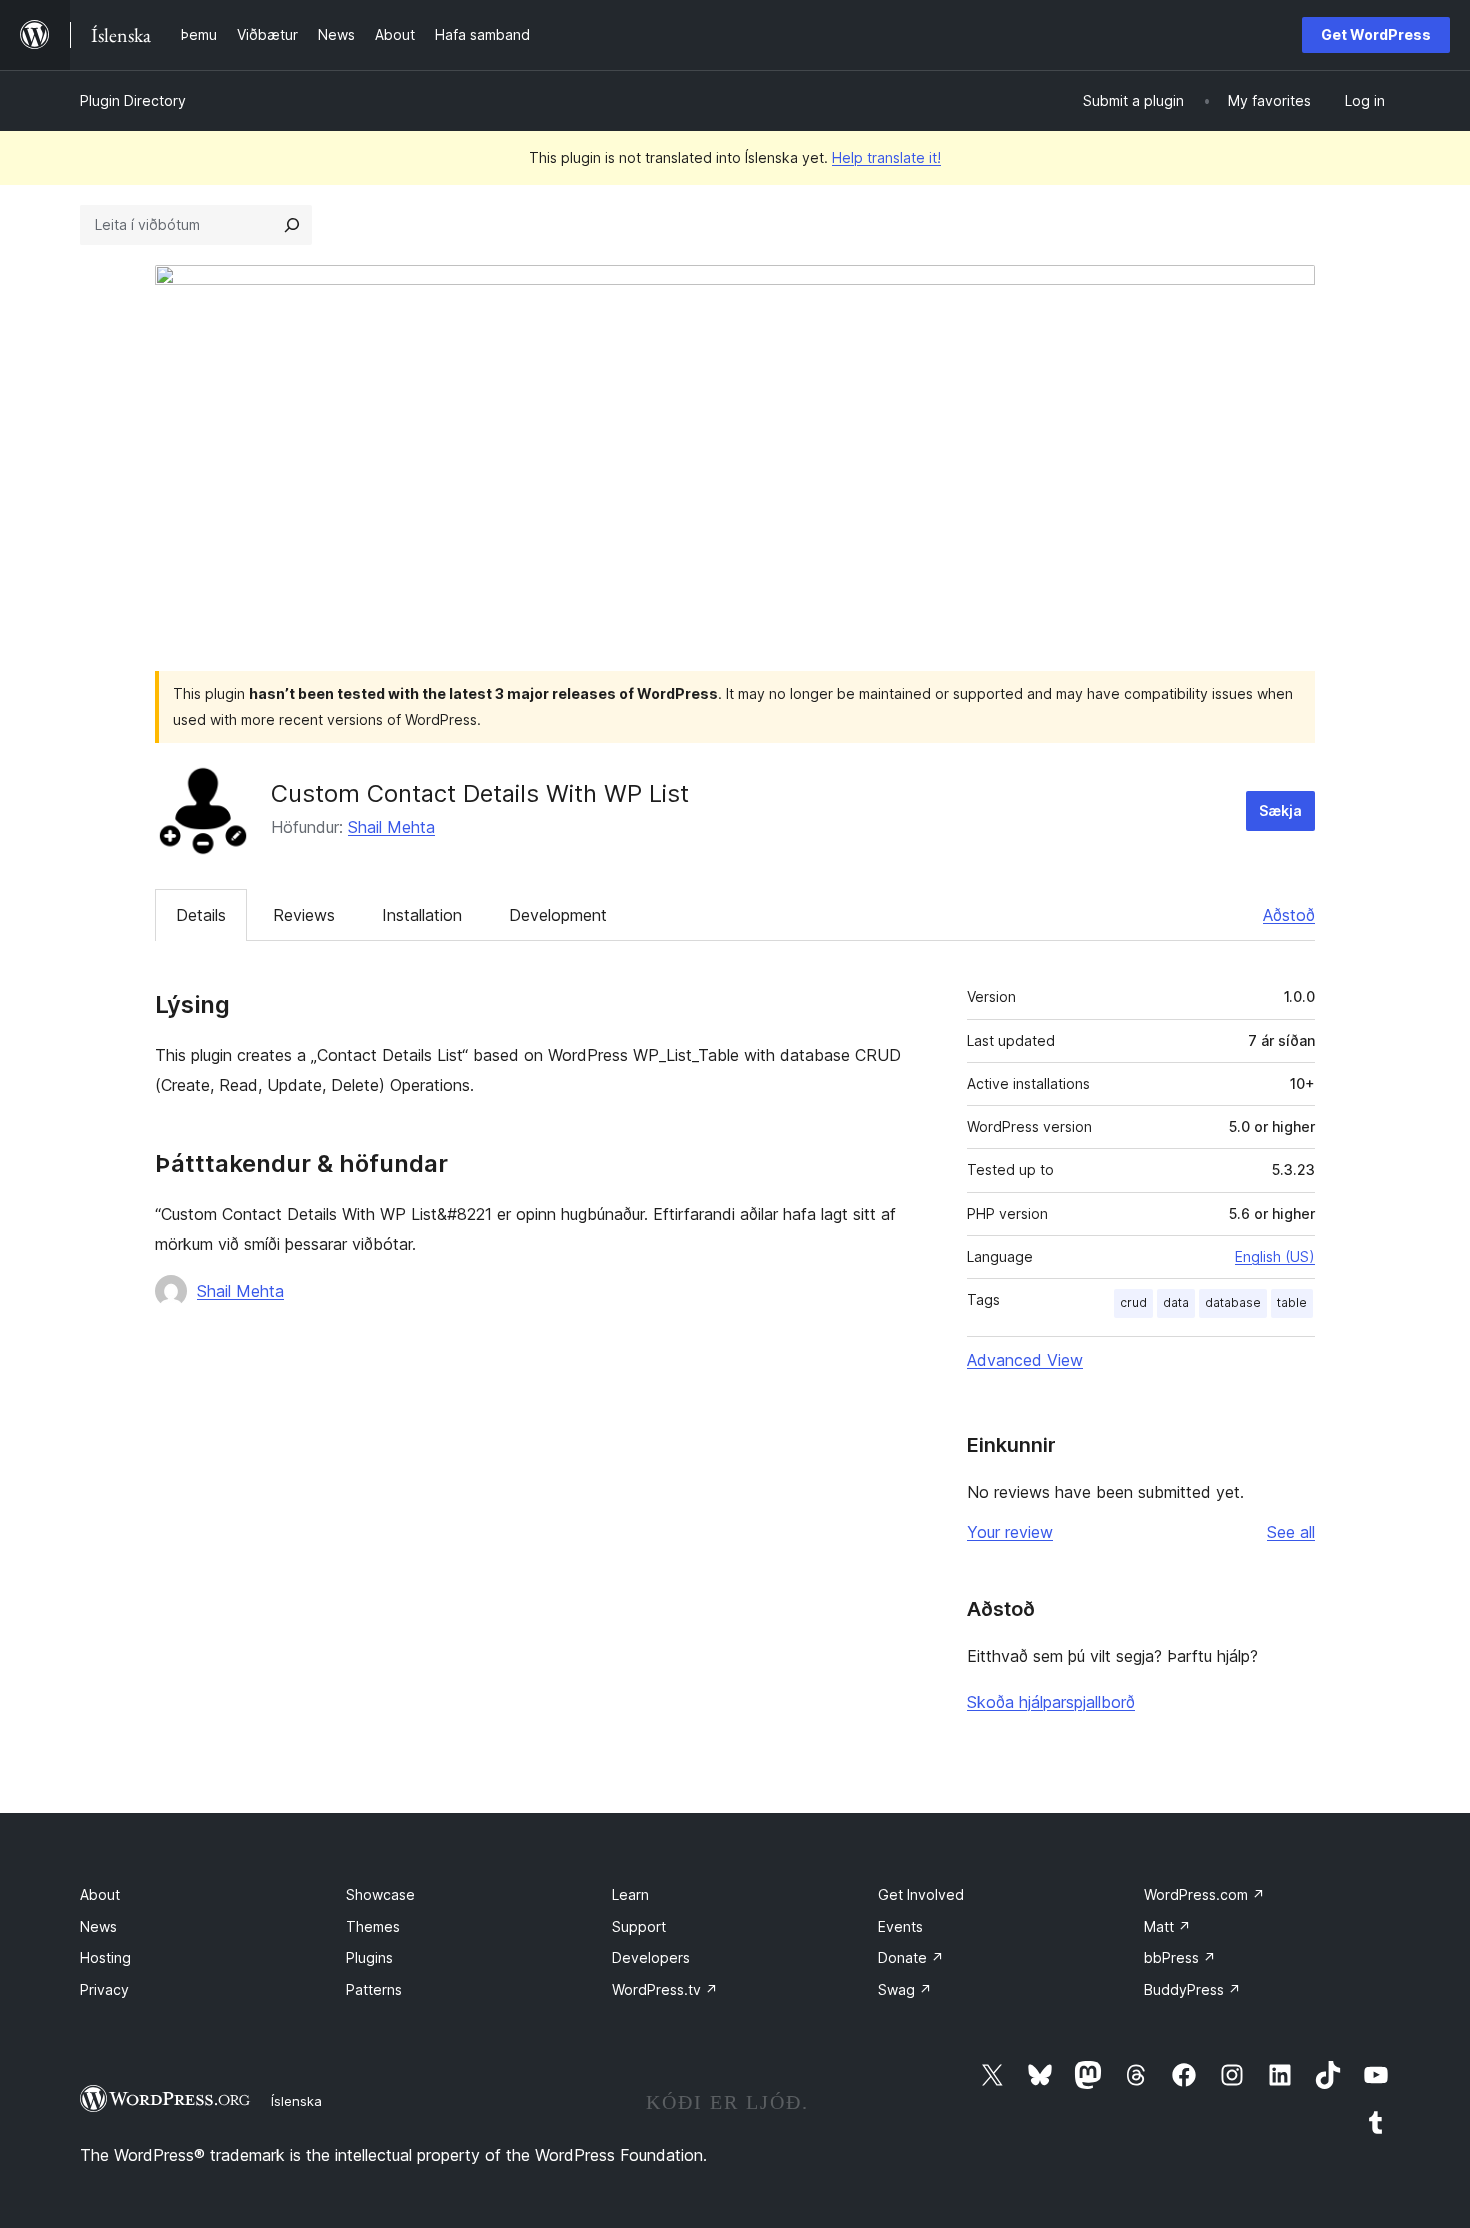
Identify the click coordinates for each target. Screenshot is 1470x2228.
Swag (905, 1989)
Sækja (1280, 810)
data (1176, 1302)
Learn (630, 1894)
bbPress (1180, 1957)
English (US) (1275, 1256)
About (100, 1894)
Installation (422, 915)
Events (900, 1926)
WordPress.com (1204, 1894)
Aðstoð (1289, 915)
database (1233, 1302)
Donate (911, 1957)
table (1292, 1302)
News (98, 1926)
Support (639, 1926)
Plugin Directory (133, 100)
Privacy (104, 1989)
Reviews (304, 915)
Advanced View (1025, 1360)
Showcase (380, 1894)
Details (201, 915)
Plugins (369, 1957)
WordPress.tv (665, 1989)
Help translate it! (886, 157)
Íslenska (296, 2101)
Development (558, 915)
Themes (373, 1926)
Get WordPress (1376, 34)
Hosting (105, 1957)
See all (1291, 1532)
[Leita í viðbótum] (292, 225)
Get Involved (921, 1894)
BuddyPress (1192, 1989)
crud (1133, 1302)
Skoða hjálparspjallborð (1051, 1702)
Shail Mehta (391, 827)
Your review (1010, 1532)
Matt (1167, 1926)
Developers (651, 1957)
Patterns (374, 1989)
